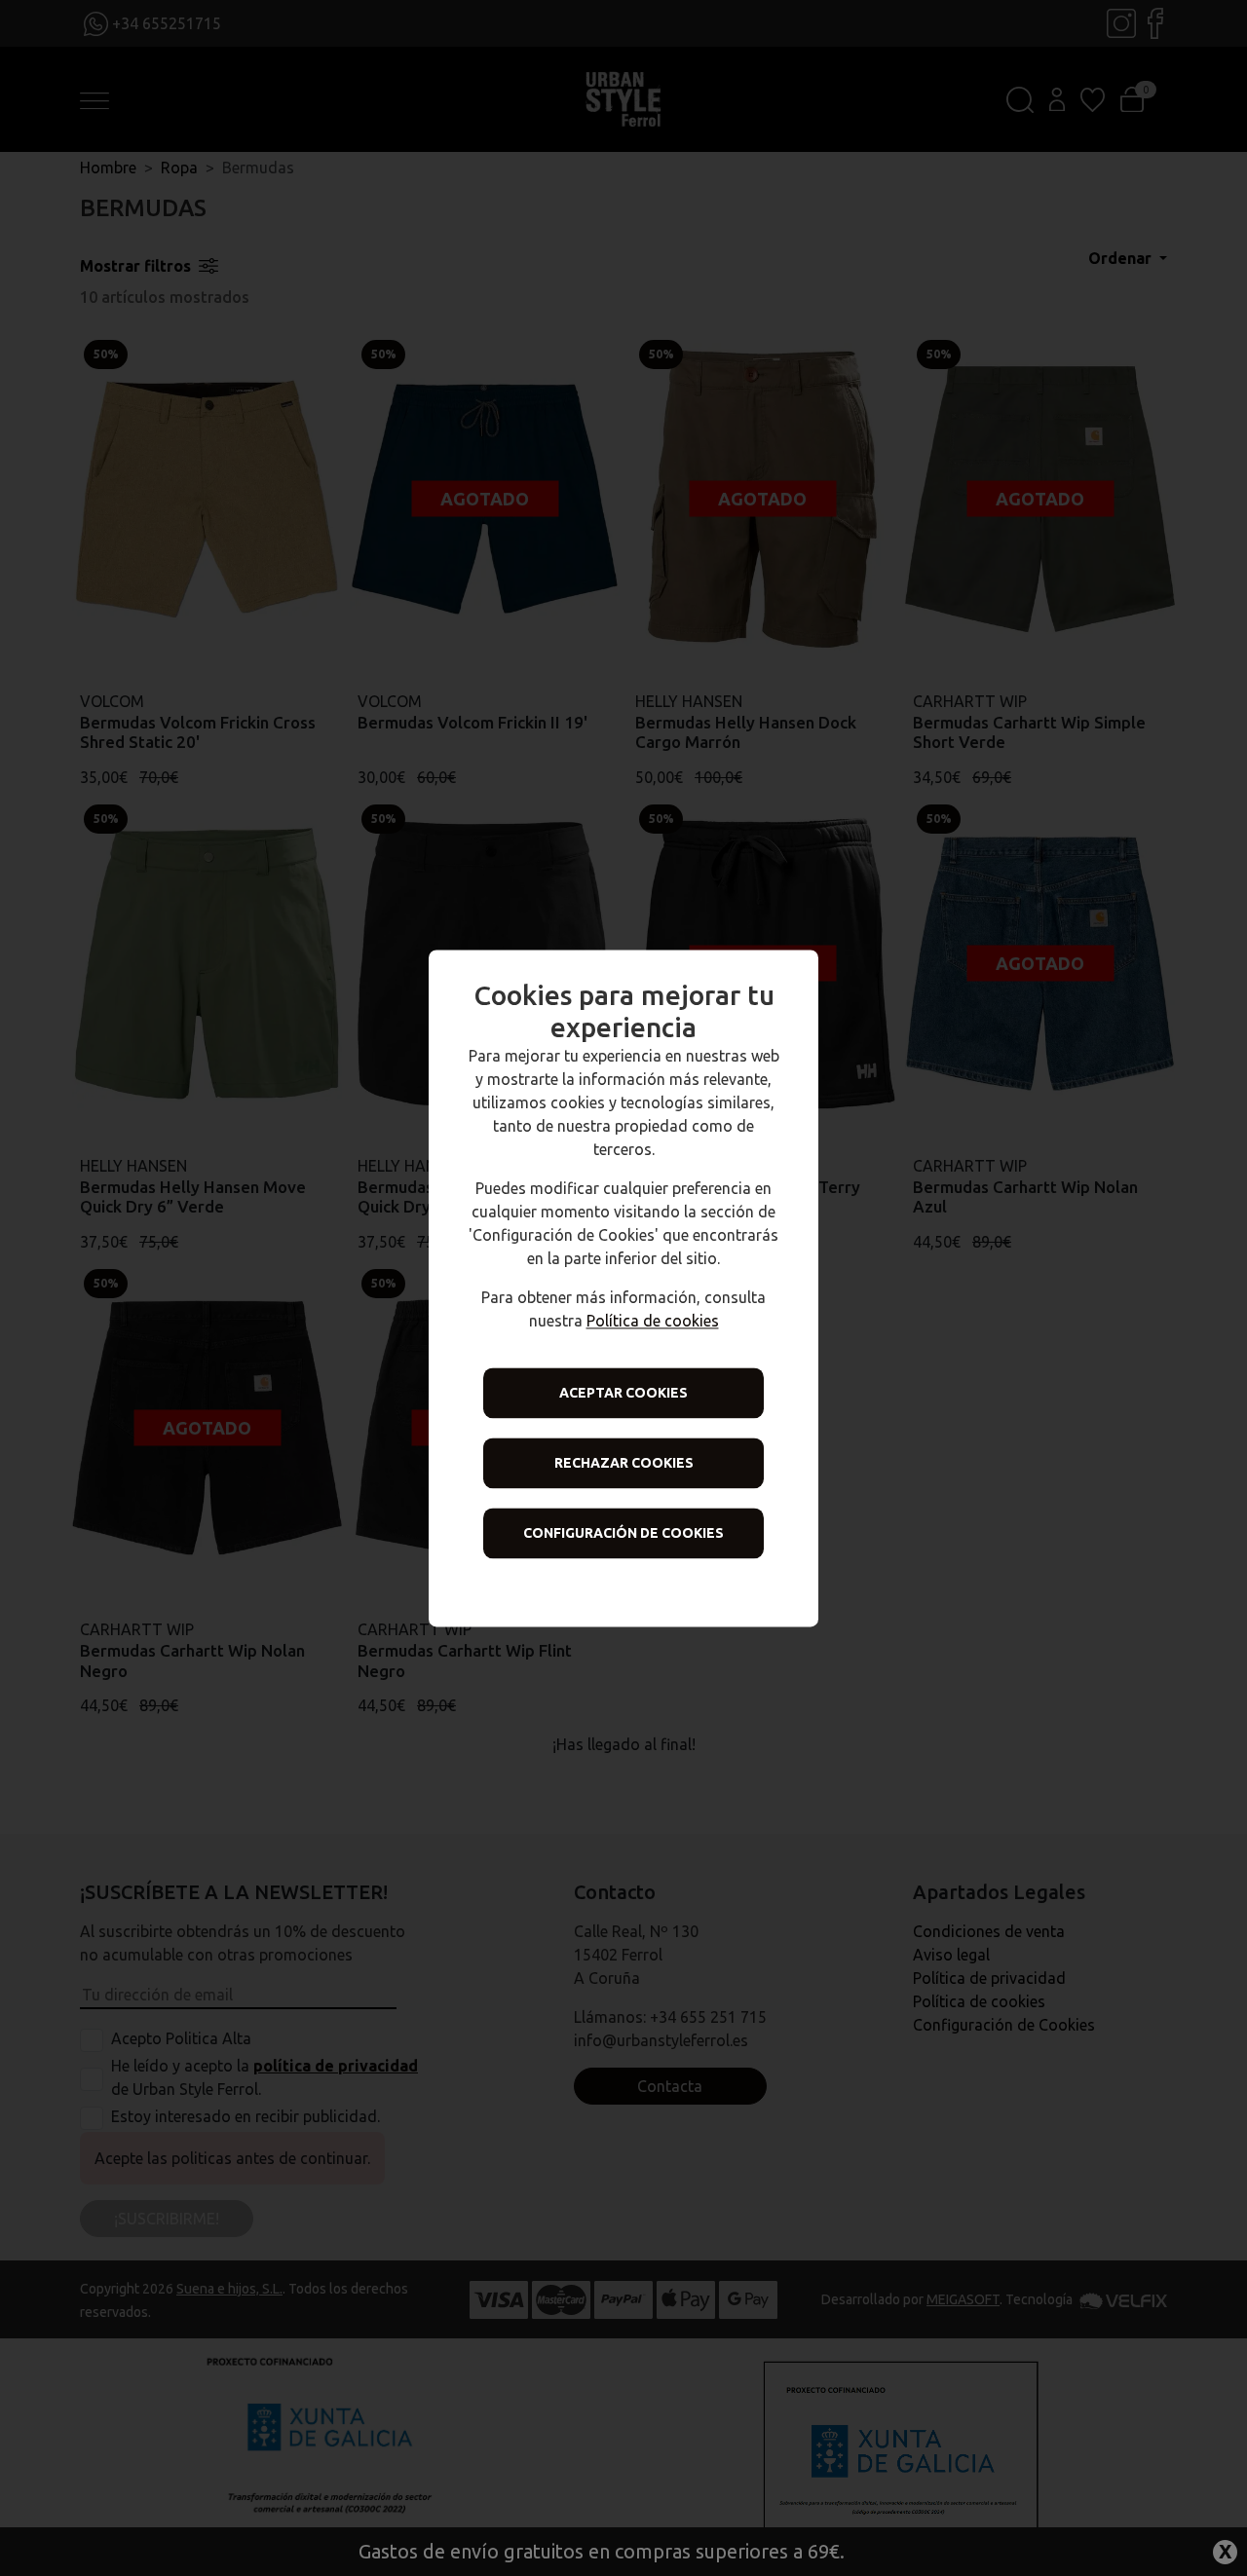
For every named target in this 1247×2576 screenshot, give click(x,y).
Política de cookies (653, 1321)
